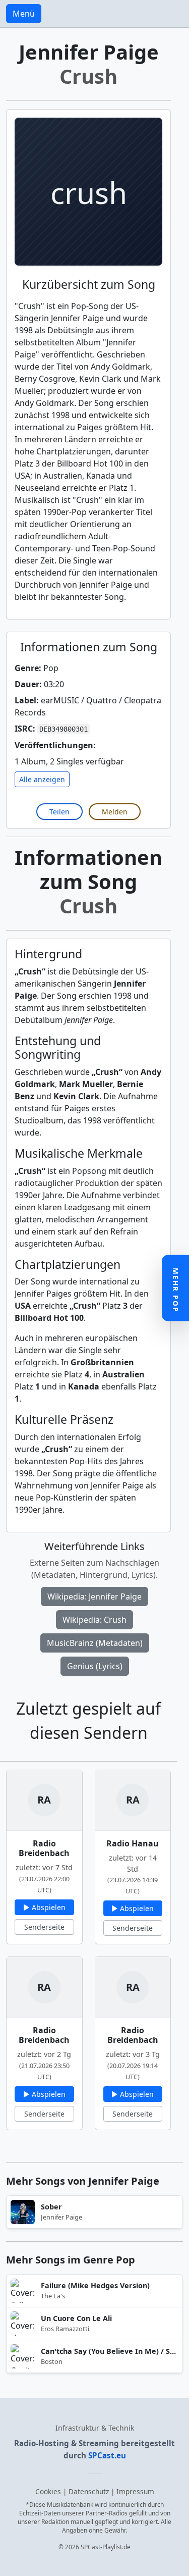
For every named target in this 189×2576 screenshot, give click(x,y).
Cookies (48, 2491)
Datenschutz (89, 2491)
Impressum (135, 2491)
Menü (24, 14)
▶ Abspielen (44, 1907)
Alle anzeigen (42, 779)
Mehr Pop (176, 1290)
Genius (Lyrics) (95, 1666)
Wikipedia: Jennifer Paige (94, 1596)
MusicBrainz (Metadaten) (95, 1643)
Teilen (59, 812)
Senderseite (44, 1927)
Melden (115, 812)
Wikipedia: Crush (94, 1620)
